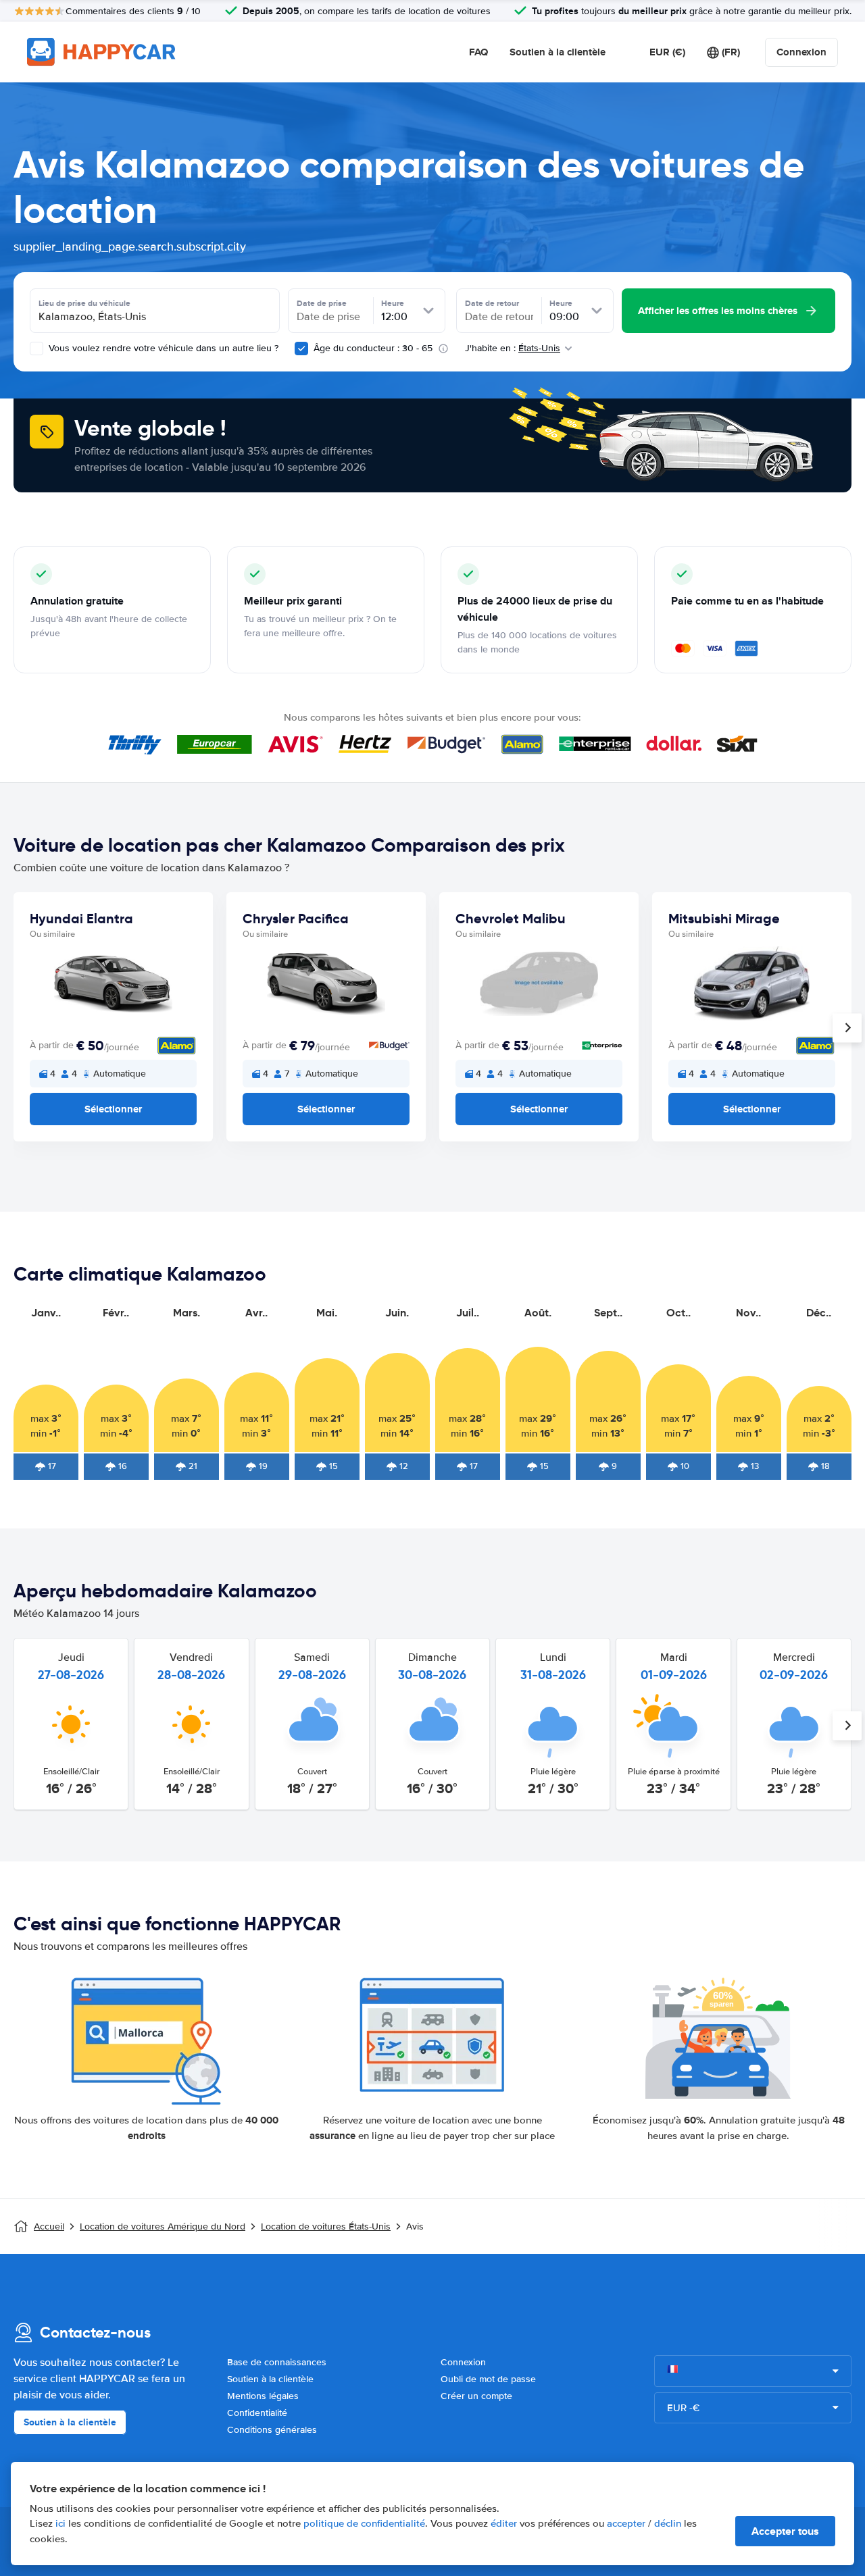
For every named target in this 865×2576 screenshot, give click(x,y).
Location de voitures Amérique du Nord (163, 2226)
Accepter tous (785, 2531)
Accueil (49, 2226)
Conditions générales (272, 2430)
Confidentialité (257, 2413)
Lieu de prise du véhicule (84, 303)
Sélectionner (113, 1109)
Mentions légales (263, 2396)
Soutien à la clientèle (558, 52)
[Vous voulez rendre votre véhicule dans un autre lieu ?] (36, 349)
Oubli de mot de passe (488, 2379)
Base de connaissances (277, 2362)
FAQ (478, 52)
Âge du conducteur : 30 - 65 (373, 348)
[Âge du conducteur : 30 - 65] (301, 349)
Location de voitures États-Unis (326, 2226)
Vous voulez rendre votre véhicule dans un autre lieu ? (162, 348)
